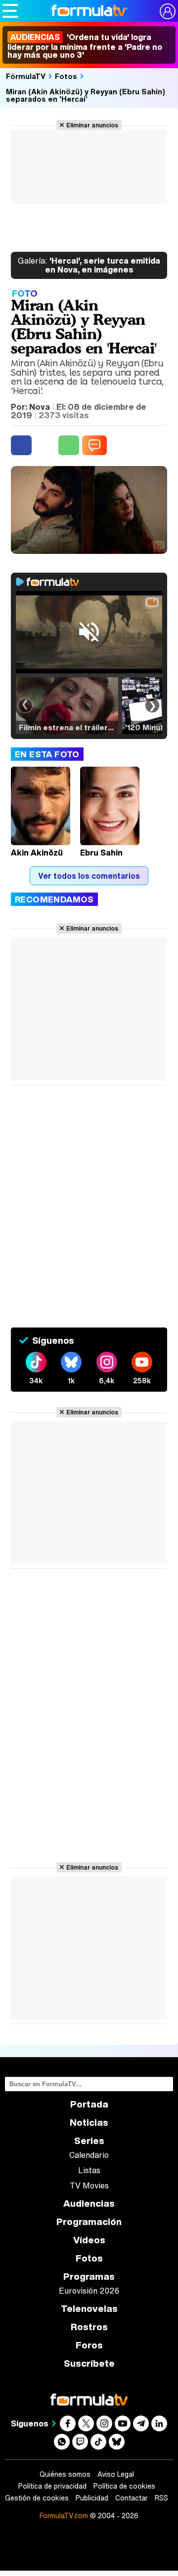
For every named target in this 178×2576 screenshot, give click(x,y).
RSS (161, 2498)
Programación (89, 2222)
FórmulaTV (26, 76)
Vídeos (89, 2240)
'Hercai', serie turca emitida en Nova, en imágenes (89, 265)
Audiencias (89, 2204)
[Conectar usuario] (168, 11)
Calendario (89, 2155)
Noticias (89, 2123)
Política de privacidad (52, 2486)
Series (89, 2141)
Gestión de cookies (37, 2498)
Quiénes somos (65, 2474)
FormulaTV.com (64, 2516)
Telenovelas (89, 2309)
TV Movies (89, 2186)
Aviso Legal (116, 2474)
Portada (89, 2104)
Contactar (132, 2498)
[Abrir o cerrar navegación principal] (10, 11)
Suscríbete (89, 2363)
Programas (89, 2277)
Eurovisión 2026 (89, 2291)
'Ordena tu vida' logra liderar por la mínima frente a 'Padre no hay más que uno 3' (85, 46)
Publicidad (92, 2498)
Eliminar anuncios (92, 125)
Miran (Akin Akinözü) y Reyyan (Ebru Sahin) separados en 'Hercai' (86, 95)
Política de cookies (124, 2486)
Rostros (89, 2327)
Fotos (66, 76)
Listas (89, 2170)
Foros (89, 2345)
